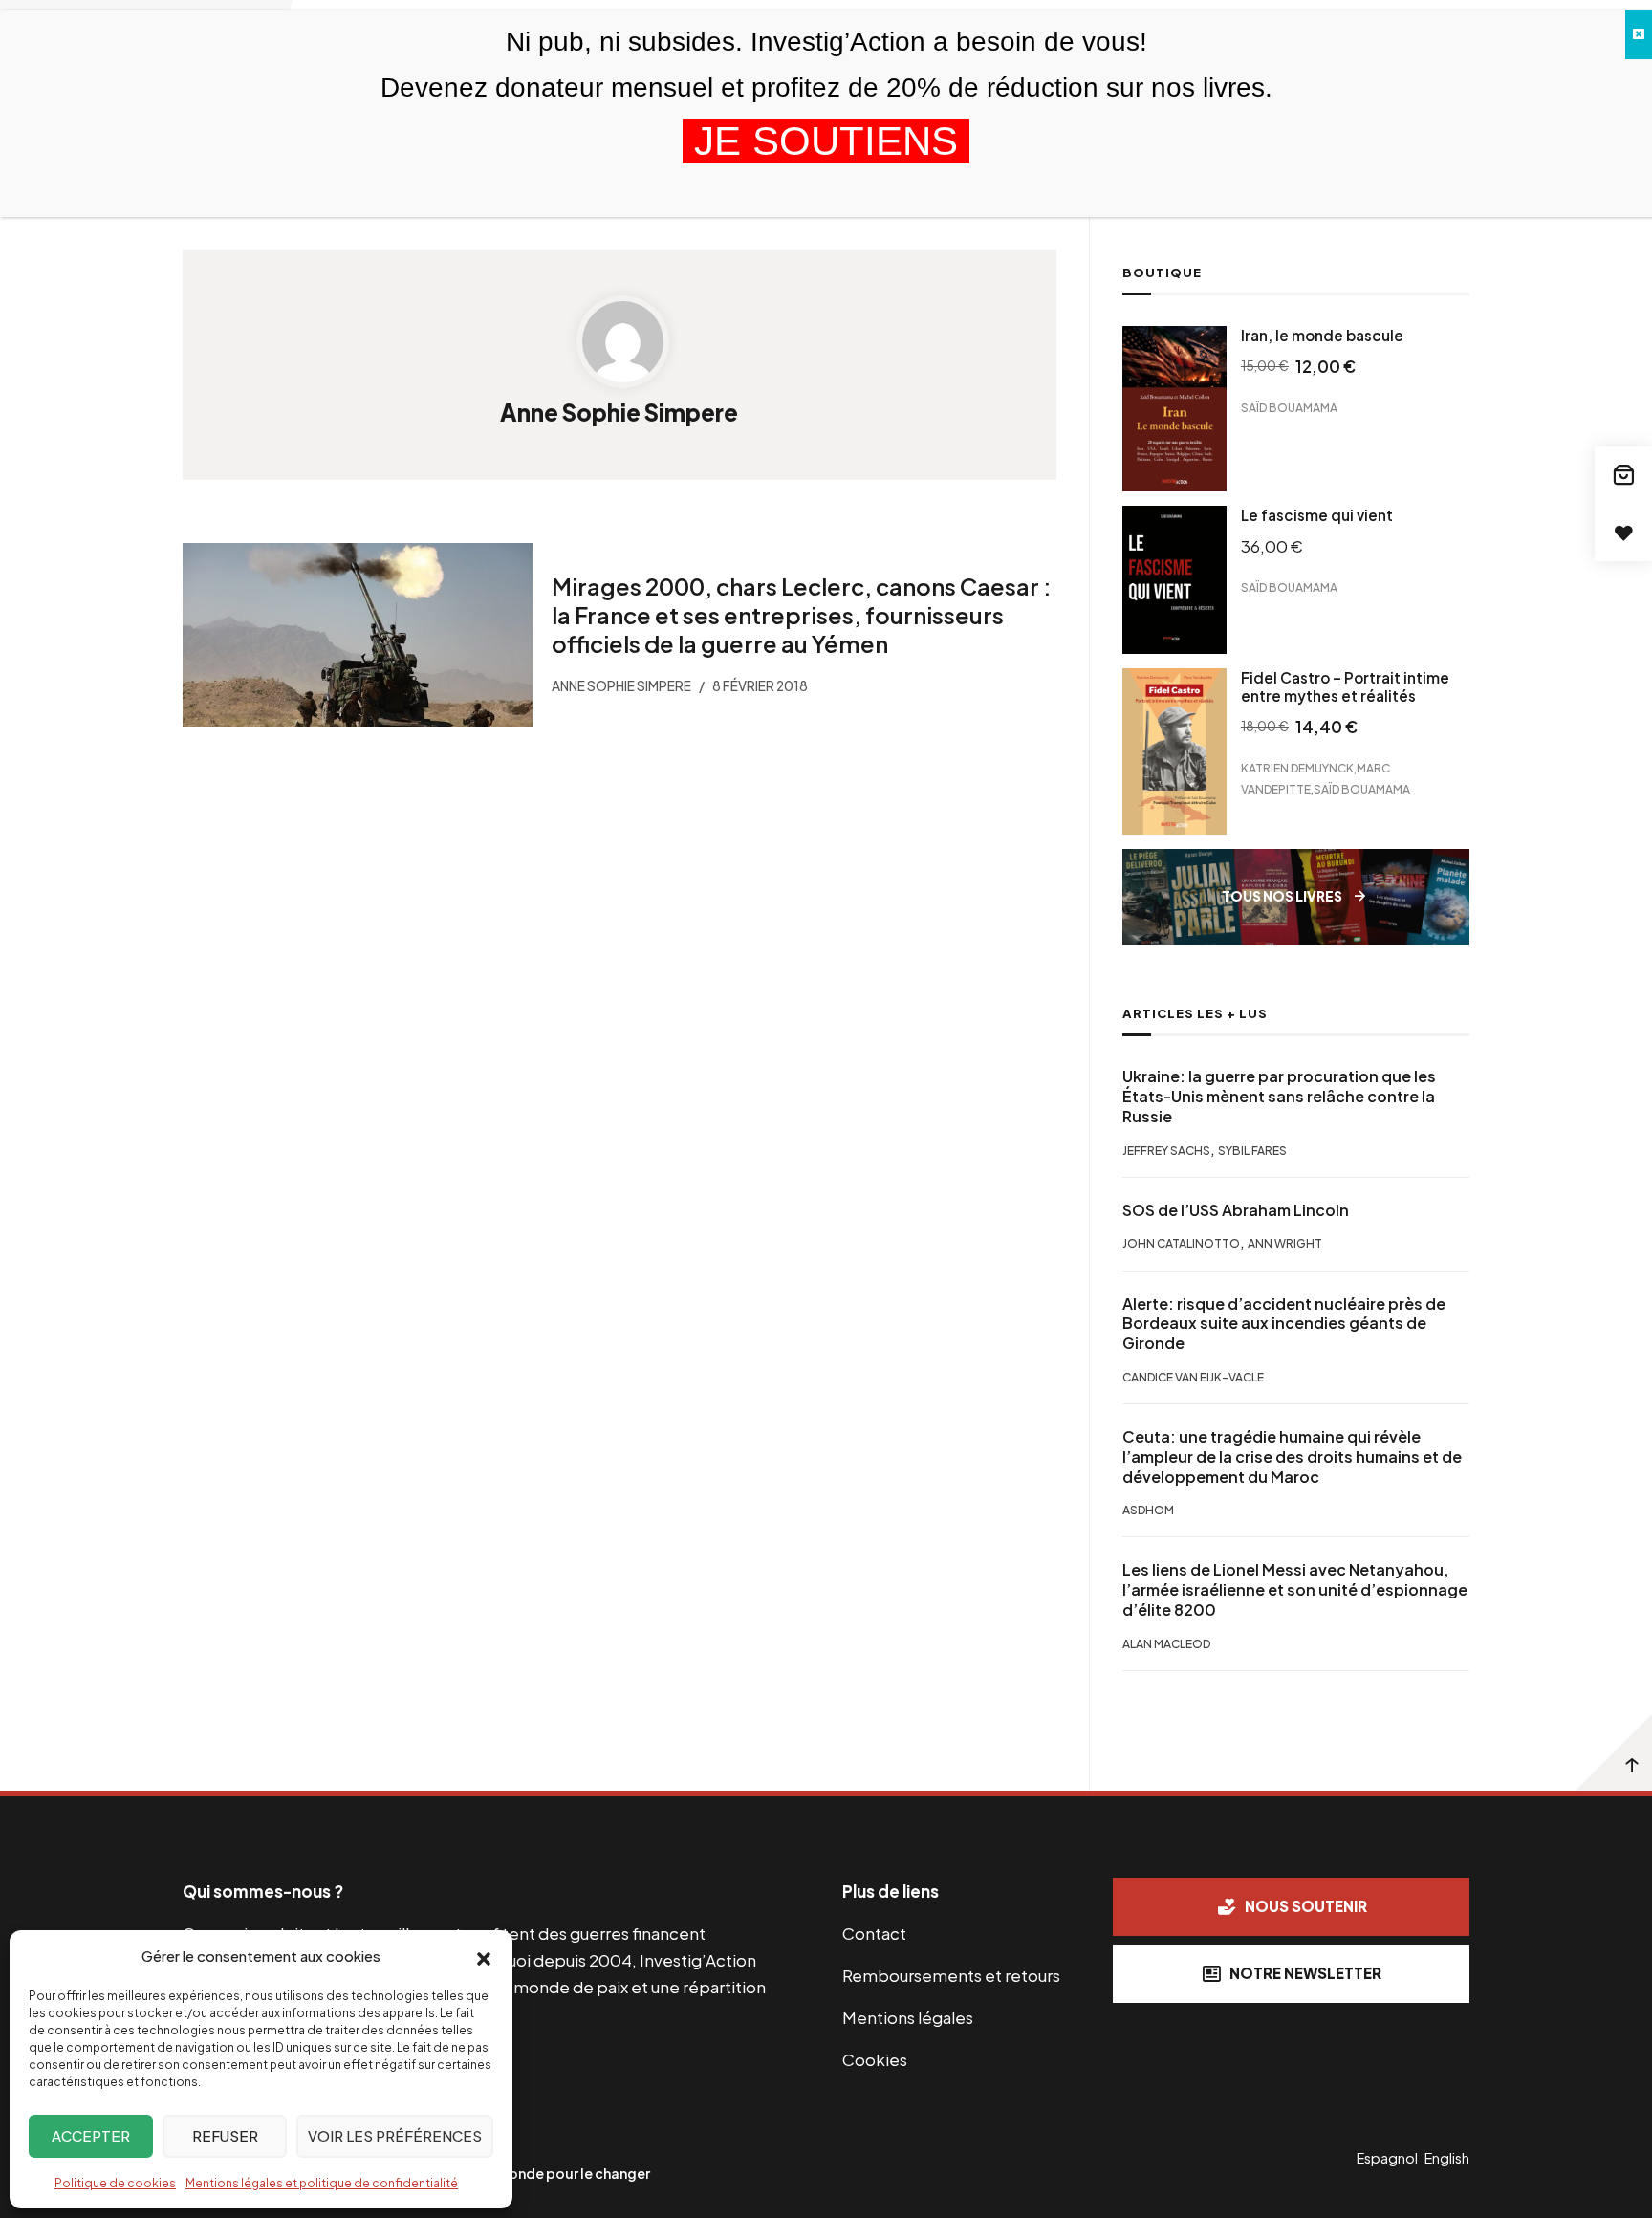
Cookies (875, 2059)
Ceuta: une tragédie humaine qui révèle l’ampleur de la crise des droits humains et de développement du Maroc (1292, 1457)
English (1447, 2158)
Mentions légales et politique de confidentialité (322, 2183)
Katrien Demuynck (1297, 768)
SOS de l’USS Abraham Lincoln (1236, 1210)
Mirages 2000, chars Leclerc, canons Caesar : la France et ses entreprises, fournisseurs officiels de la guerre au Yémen (801, 615)
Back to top (1614, 1752)
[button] (484, 1957)
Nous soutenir (1306, 1906)
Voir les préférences (395, 2135)
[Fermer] (1639, 34)
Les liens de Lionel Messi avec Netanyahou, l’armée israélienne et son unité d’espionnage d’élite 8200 (1295, 1590)
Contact (874, 1933)
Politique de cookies (115, 2183)
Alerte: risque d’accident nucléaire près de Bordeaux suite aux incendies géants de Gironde (1284, 1324)
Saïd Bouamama (1289, 408)
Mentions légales (908, 2017)
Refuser (225, 2135)
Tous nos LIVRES (1282, 896)
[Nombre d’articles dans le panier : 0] (1623, 475)
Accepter (91, 2135)
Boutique (1162, 272)
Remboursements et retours (951, 1975)
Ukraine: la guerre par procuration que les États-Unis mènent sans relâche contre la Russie (1279, 1097)
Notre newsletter (1305, 1973)
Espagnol (1387, 2158)
